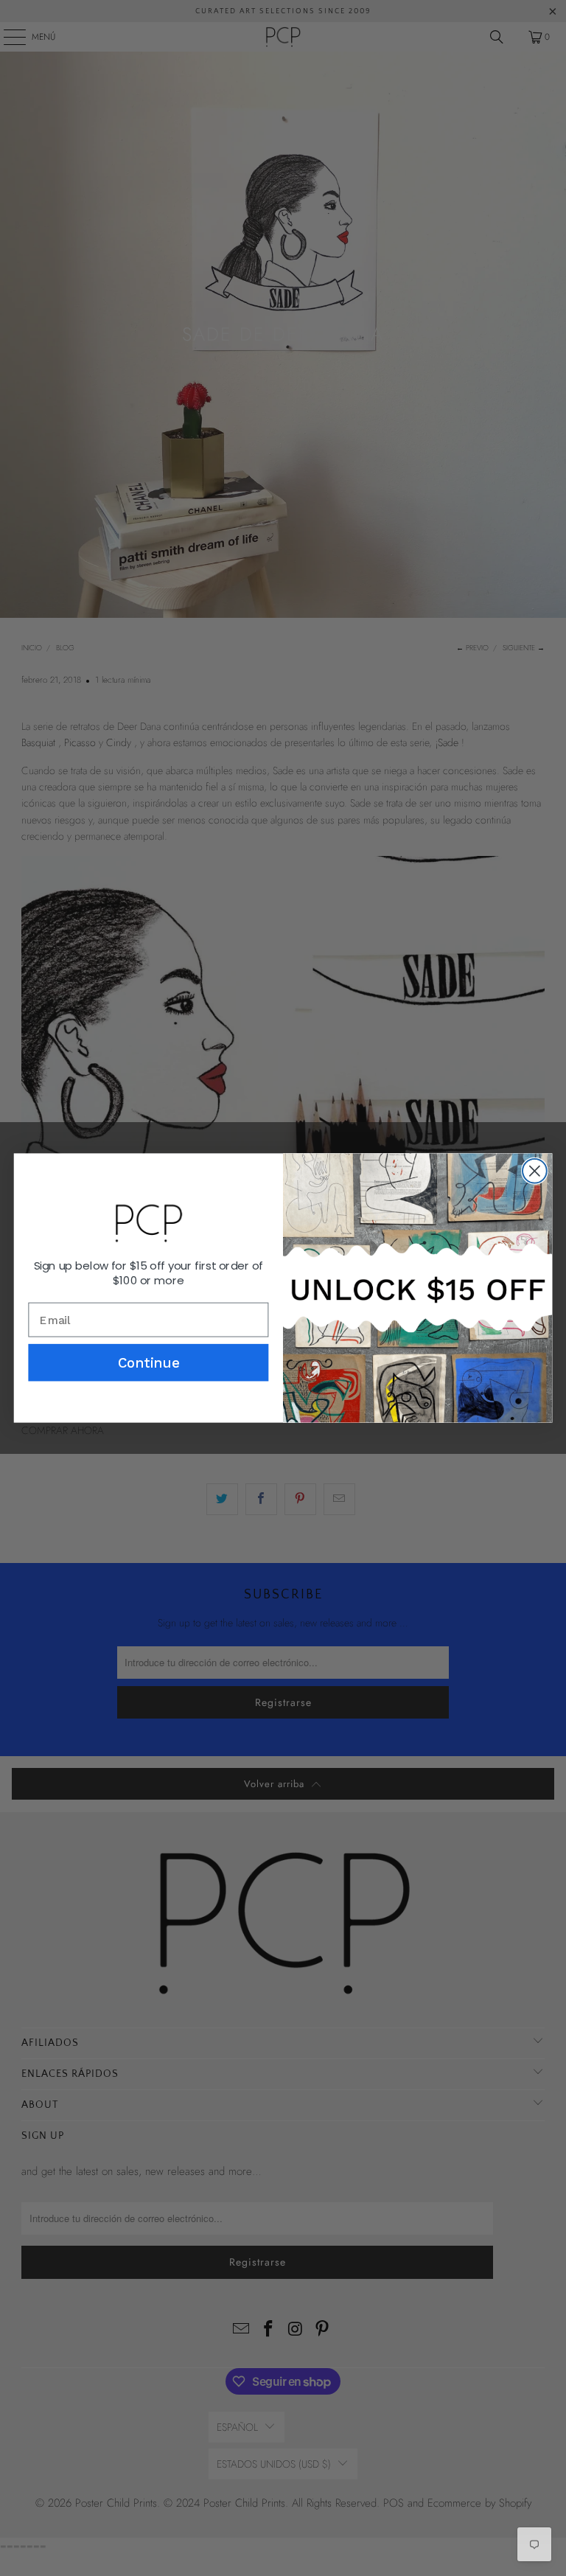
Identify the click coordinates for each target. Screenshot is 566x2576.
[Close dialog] (535, 1171)
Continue (149, 1362)
